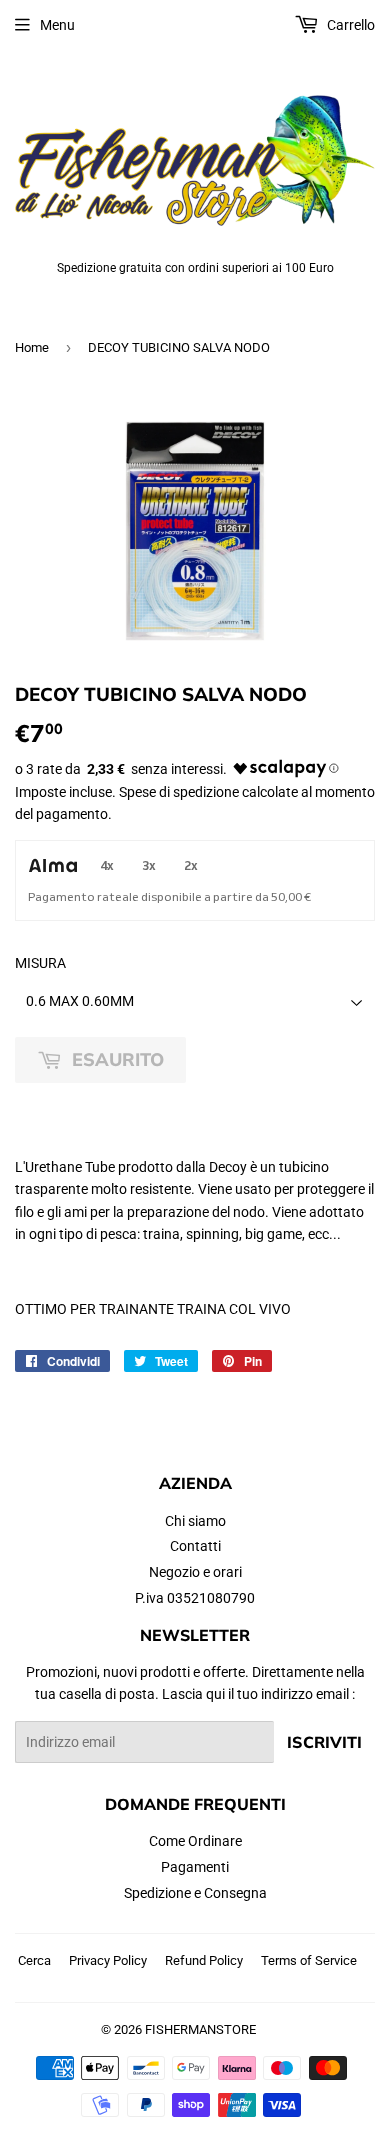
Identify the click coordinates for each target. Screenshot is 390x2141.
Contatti (195, 1546)
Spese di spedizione (179, 792)
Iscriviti (324, 1742)
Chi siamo (195, 1521)
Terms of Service (309, 1960)
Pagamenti (195, 1867)
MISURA (40, 963)
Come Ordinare (195, 1841)
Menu (57, 25)
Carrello (349, 25)
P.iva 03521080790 (195, 1598)
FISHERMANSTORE (200, 2029)
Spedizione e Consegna (195, 1893)
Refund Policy (204, 1960)
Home (32, 347)
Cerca (34, 1960)
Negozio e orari (195, 1572)
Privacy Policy (108, 1960)
